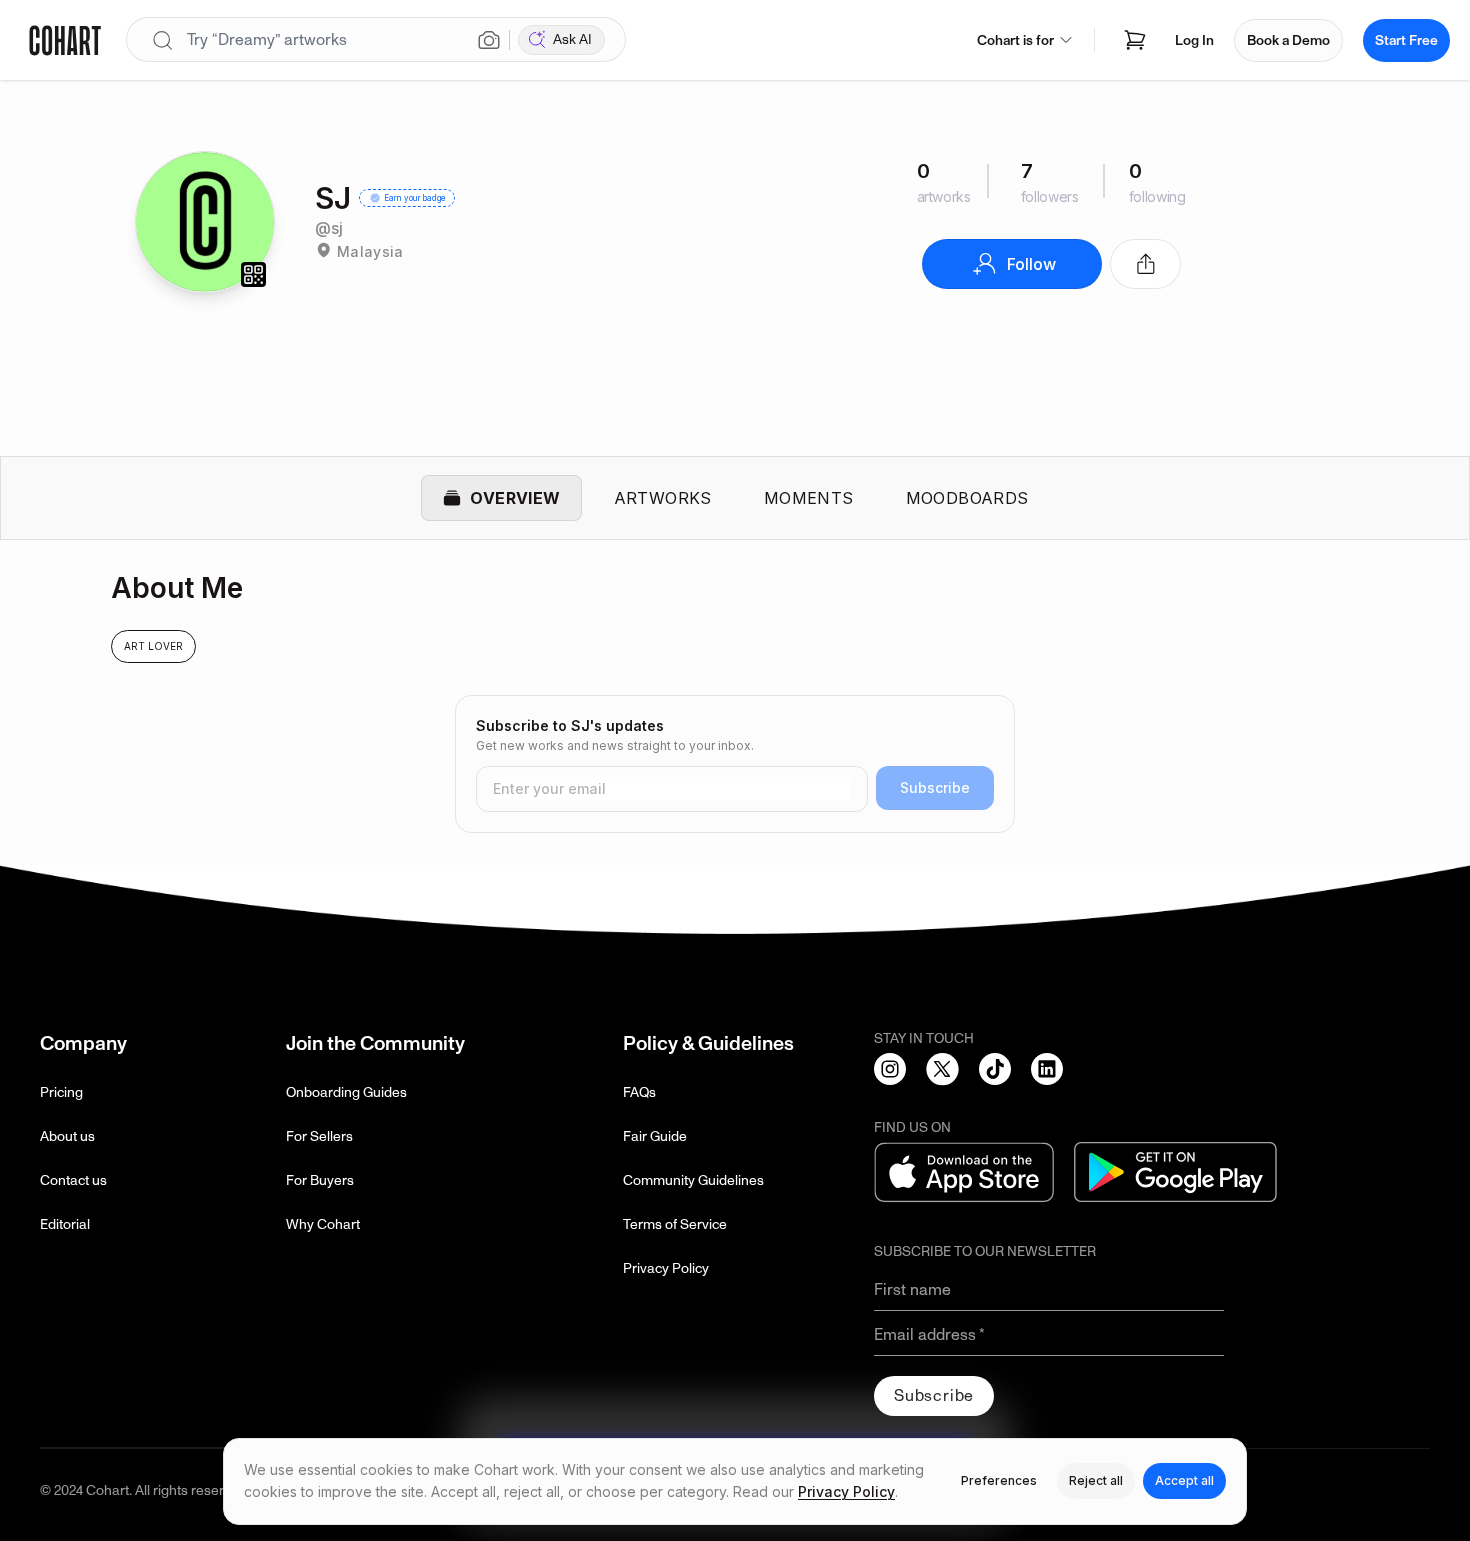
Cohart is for (1015, 40)
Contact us (73, 1180)
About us (67, 1136)
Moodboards (967, 498)
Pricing (61, 1092)
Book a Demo (1288, 40)
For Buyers (320, 1180)
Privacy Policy (666, 1268)
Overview (515, 498)
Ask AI (572, 39)
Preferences (999, 1480)
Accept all (1184, 1480)
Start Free (1406, 40)
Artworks (663, 498)
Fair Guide (655, 1136)
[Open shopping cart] (1135, 40)
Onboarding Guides (346, 1092)
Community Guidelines (693, 1180)
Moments (809, 498)
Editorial (65, 1224)
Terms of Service (675, 1224)
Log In (1194, 40)
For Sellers (319, 1136)
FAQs (639, 1092)
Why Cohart (323, 1224)
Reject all (1096, 1480)
